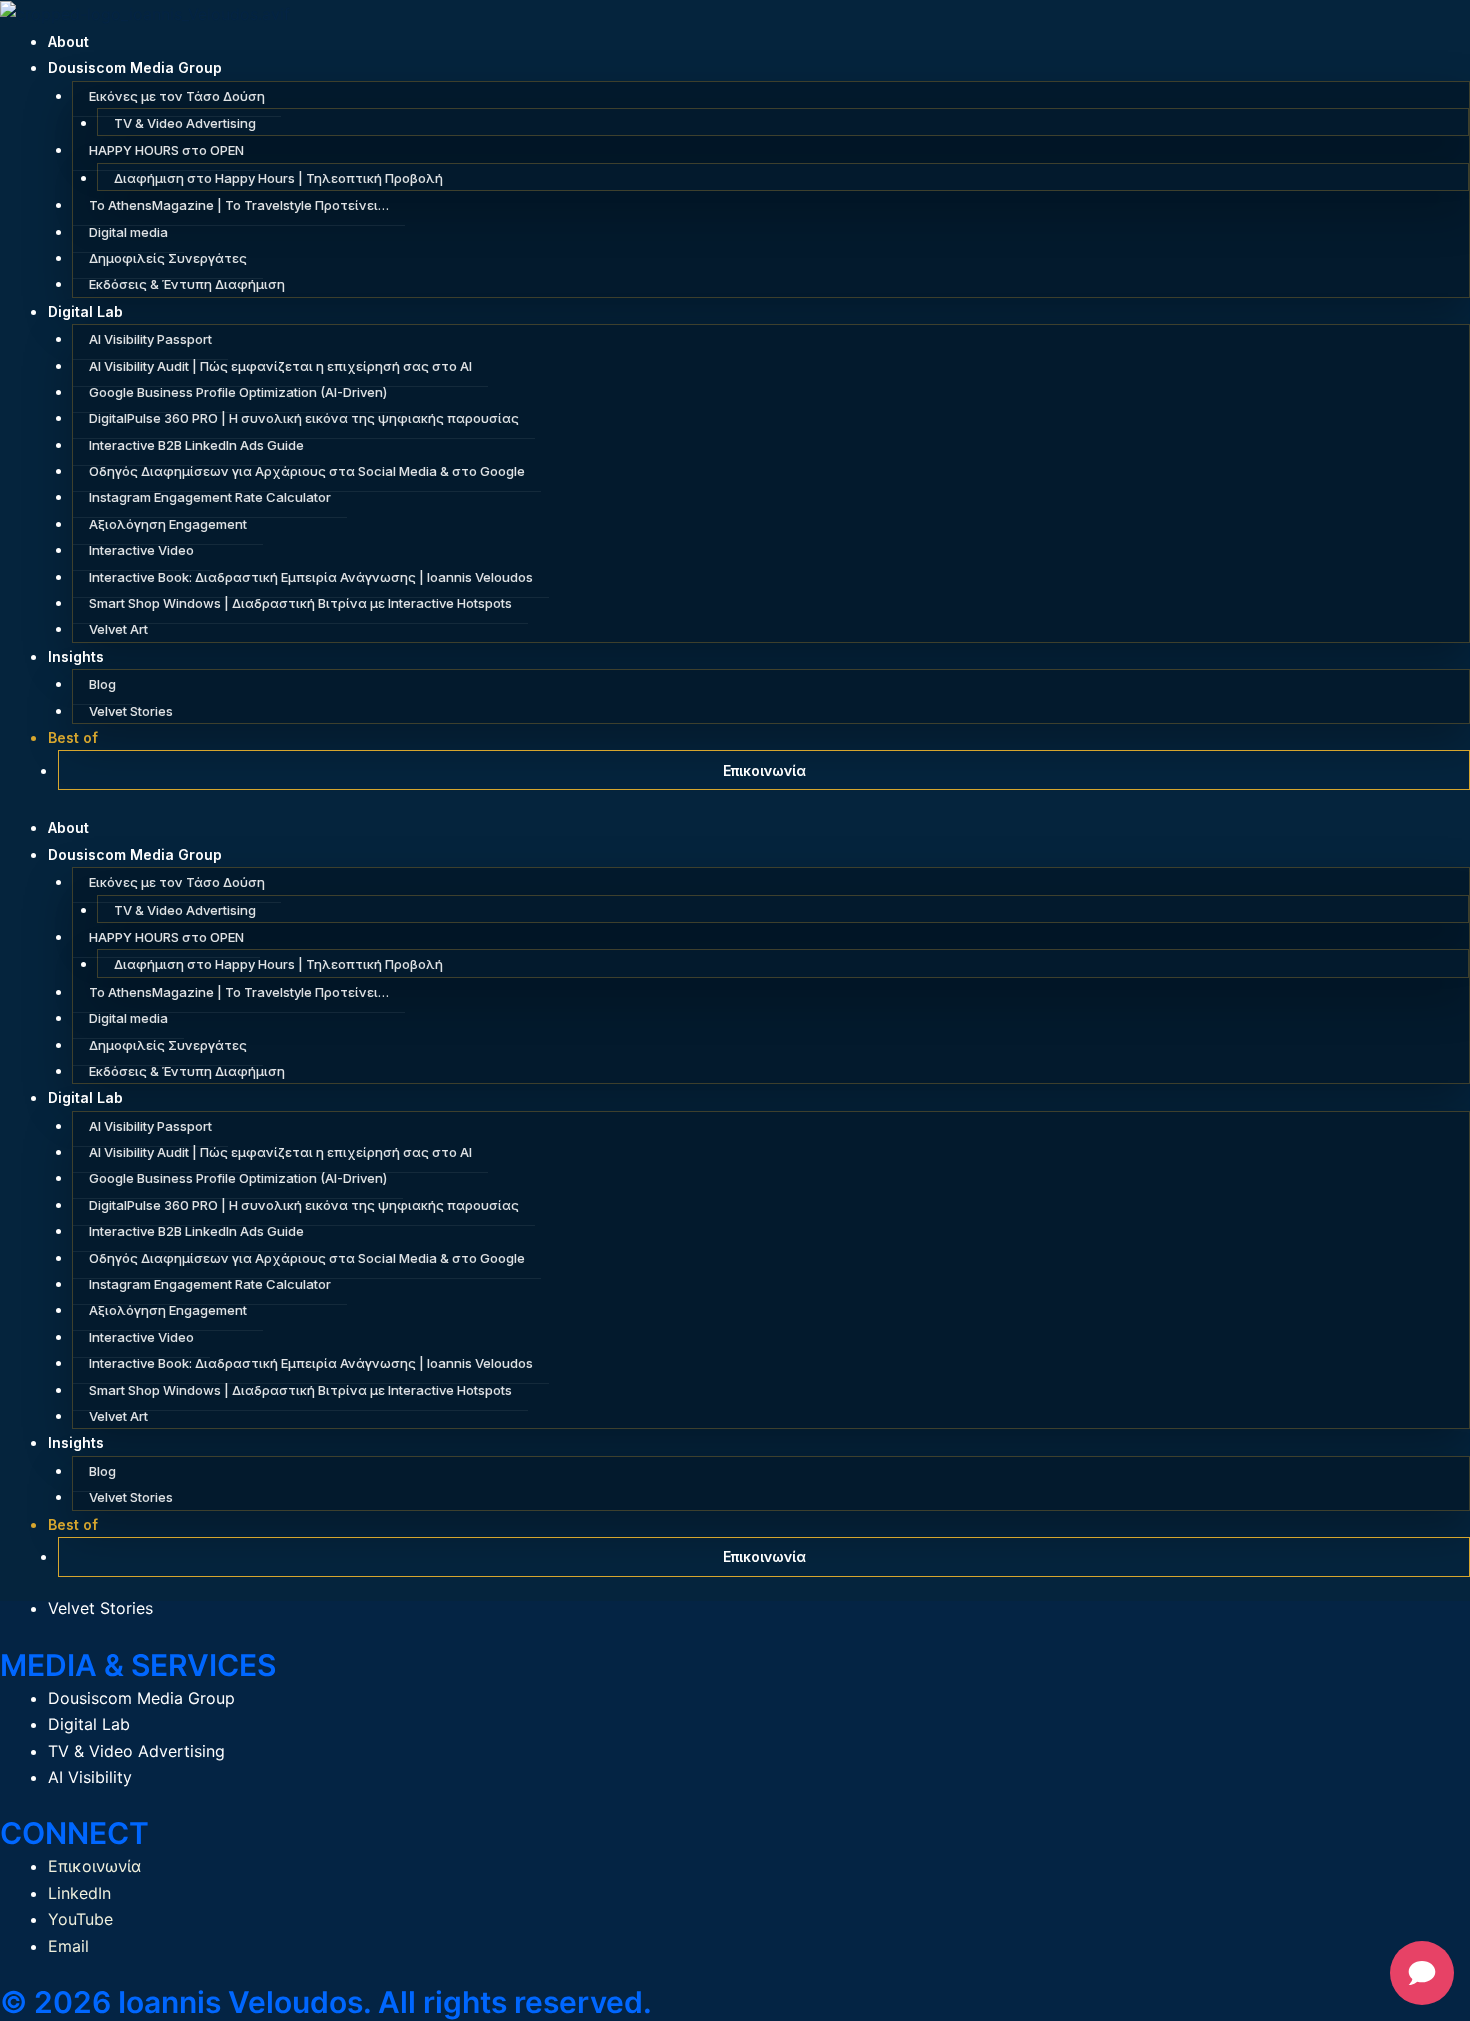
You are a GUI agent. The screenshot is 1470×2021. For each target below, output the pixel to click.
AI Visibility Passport (150, 339)
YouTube (80, 1919)
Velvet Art (118, 629)
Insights (76, 656)
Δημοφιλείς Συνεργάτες (168, 258)
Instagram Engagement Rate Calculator (210, 497)
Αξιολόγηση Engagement (168, 524)
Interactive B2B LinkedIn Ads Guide (196, 445)
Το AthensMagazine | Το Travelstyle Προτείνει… (239, 205)
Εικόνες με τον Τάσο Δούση (177, 96)
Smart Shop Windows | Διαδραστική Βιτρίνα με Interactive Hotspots (300, 603)
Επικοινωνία (764, 770)
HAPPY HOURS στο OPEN (166, 150)
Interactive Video (141, 550)
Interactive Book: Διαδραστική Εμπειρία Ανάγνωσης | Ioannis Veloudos (311, 577)
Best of (73, 737)
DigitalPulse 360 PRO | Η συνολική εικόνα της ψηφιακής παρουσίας (304, 418)
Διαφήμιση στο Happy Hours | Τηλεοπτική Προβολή (278, 178)
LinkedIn (79, 1893)
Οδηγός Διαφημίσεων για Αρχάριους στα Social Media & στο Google (307, 471)
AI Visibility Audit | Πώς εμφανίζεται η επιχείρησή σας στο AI (280, 366)
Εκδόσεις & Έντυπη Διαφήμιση (187, 284)
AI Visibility (90, 1777)
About (68, 41)
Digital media (128, 232)
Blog (102, 684)
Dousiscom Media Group (135, 67)
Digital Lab (85, 311)
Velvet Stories (131, 711)
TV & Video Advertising (185, 123)
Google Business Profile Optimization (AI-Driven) (238, 392)
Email (68, 1946)
